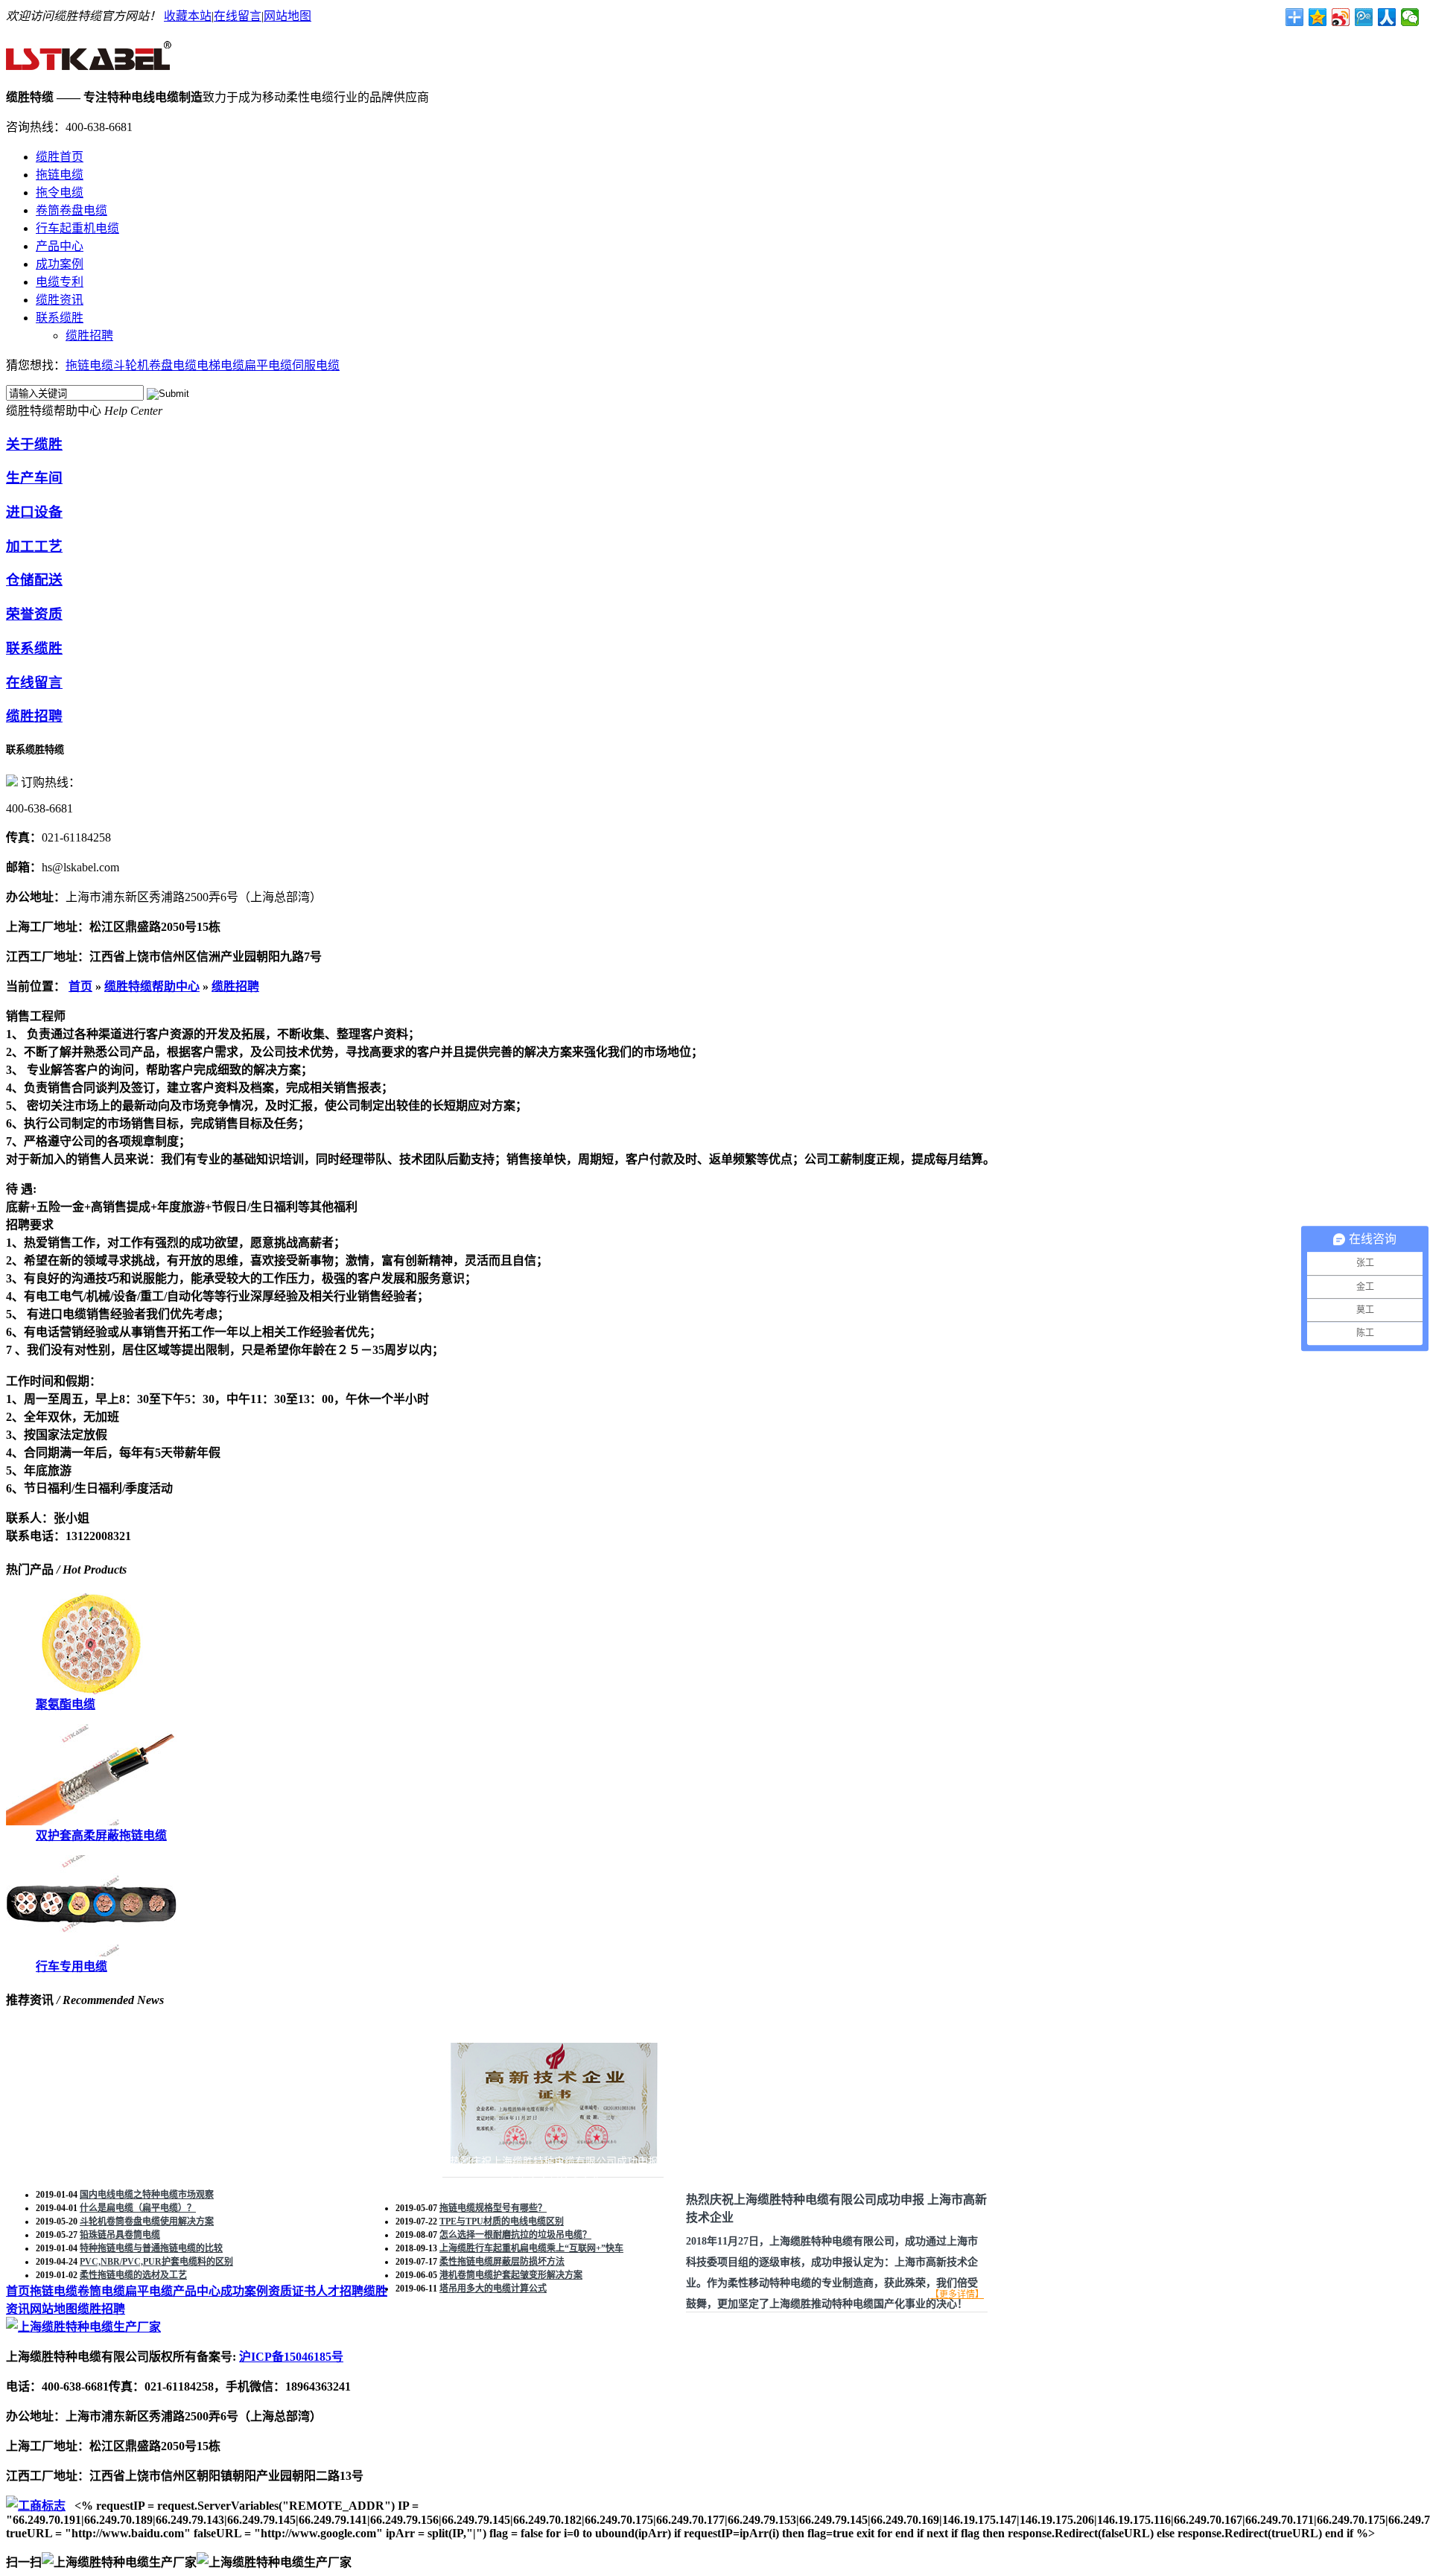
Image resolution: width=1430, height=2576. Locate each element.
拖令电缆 (60, 193)
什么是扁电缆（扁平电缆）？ (138, 2208)
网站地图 (287, 16)
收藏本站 (188, 16)
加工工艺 (34, 546)
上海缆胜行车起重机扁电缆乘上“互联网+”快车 (531, 2248)
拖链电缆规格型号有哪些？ (493, 2208)
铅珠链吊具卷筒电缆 (120, 2235)
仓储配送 (34, 580)
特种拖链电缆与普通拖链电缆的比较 (151, 2248)
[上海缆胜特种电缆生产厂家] (90, 63)
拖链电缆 (60, 175)
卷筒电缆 (101, 2291)
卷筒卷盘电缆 (71, 210)
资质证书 (292, 2291)
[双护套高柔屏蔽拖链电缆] (91, 1821)
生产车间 (34, 478)
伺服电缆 (316, 365)
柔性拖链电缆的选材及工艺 (133, 2275)
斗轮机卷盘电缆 (155, 365)
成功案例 (60, 264)
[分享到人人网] (1387, 17)
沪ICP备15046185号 (291, 2357)
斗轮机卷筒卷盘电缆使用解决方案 (147, 2222)
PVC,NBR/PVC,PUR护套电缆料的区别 (156, 2262)
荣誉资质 (34, 614)
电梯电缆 (220, 365)
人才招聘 (340, 2291)
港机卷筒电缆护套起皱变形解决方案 (511, 2275)
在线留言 (238, 16)
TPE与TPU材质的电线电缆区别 (502, 2222)
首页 (80, 986)
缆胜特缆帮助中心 (152, 986)
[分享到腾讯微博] (1364, 17)
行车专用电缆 (71, 1966)
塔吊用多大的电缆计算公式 (493, 2289)
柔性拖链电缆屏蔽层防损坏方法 (502, 2262)
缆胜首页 (60, 157)
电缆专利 (60, 282)
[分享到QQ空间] (1318, 17)
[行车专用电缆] (91, 1952)
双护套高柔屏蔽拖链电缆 (101, 1835)
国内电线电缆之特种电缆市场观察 (147, 2195)
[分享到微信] (1410, 17)
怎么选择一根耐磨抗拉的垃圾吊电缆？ (515, 2235)
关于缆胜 (34, 444)
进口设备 (34, 512)
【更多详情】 (957, 2294)
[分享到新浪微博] (1341, 17)
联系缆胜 (60, 318)
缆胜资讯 (60, 300)
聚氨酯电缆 (66, 1704)
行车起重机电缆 (77, 228)
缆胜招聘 (89, 335)
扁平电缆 (268, 365)
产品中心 (60, 246)
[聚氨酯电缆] (91, 1690)
